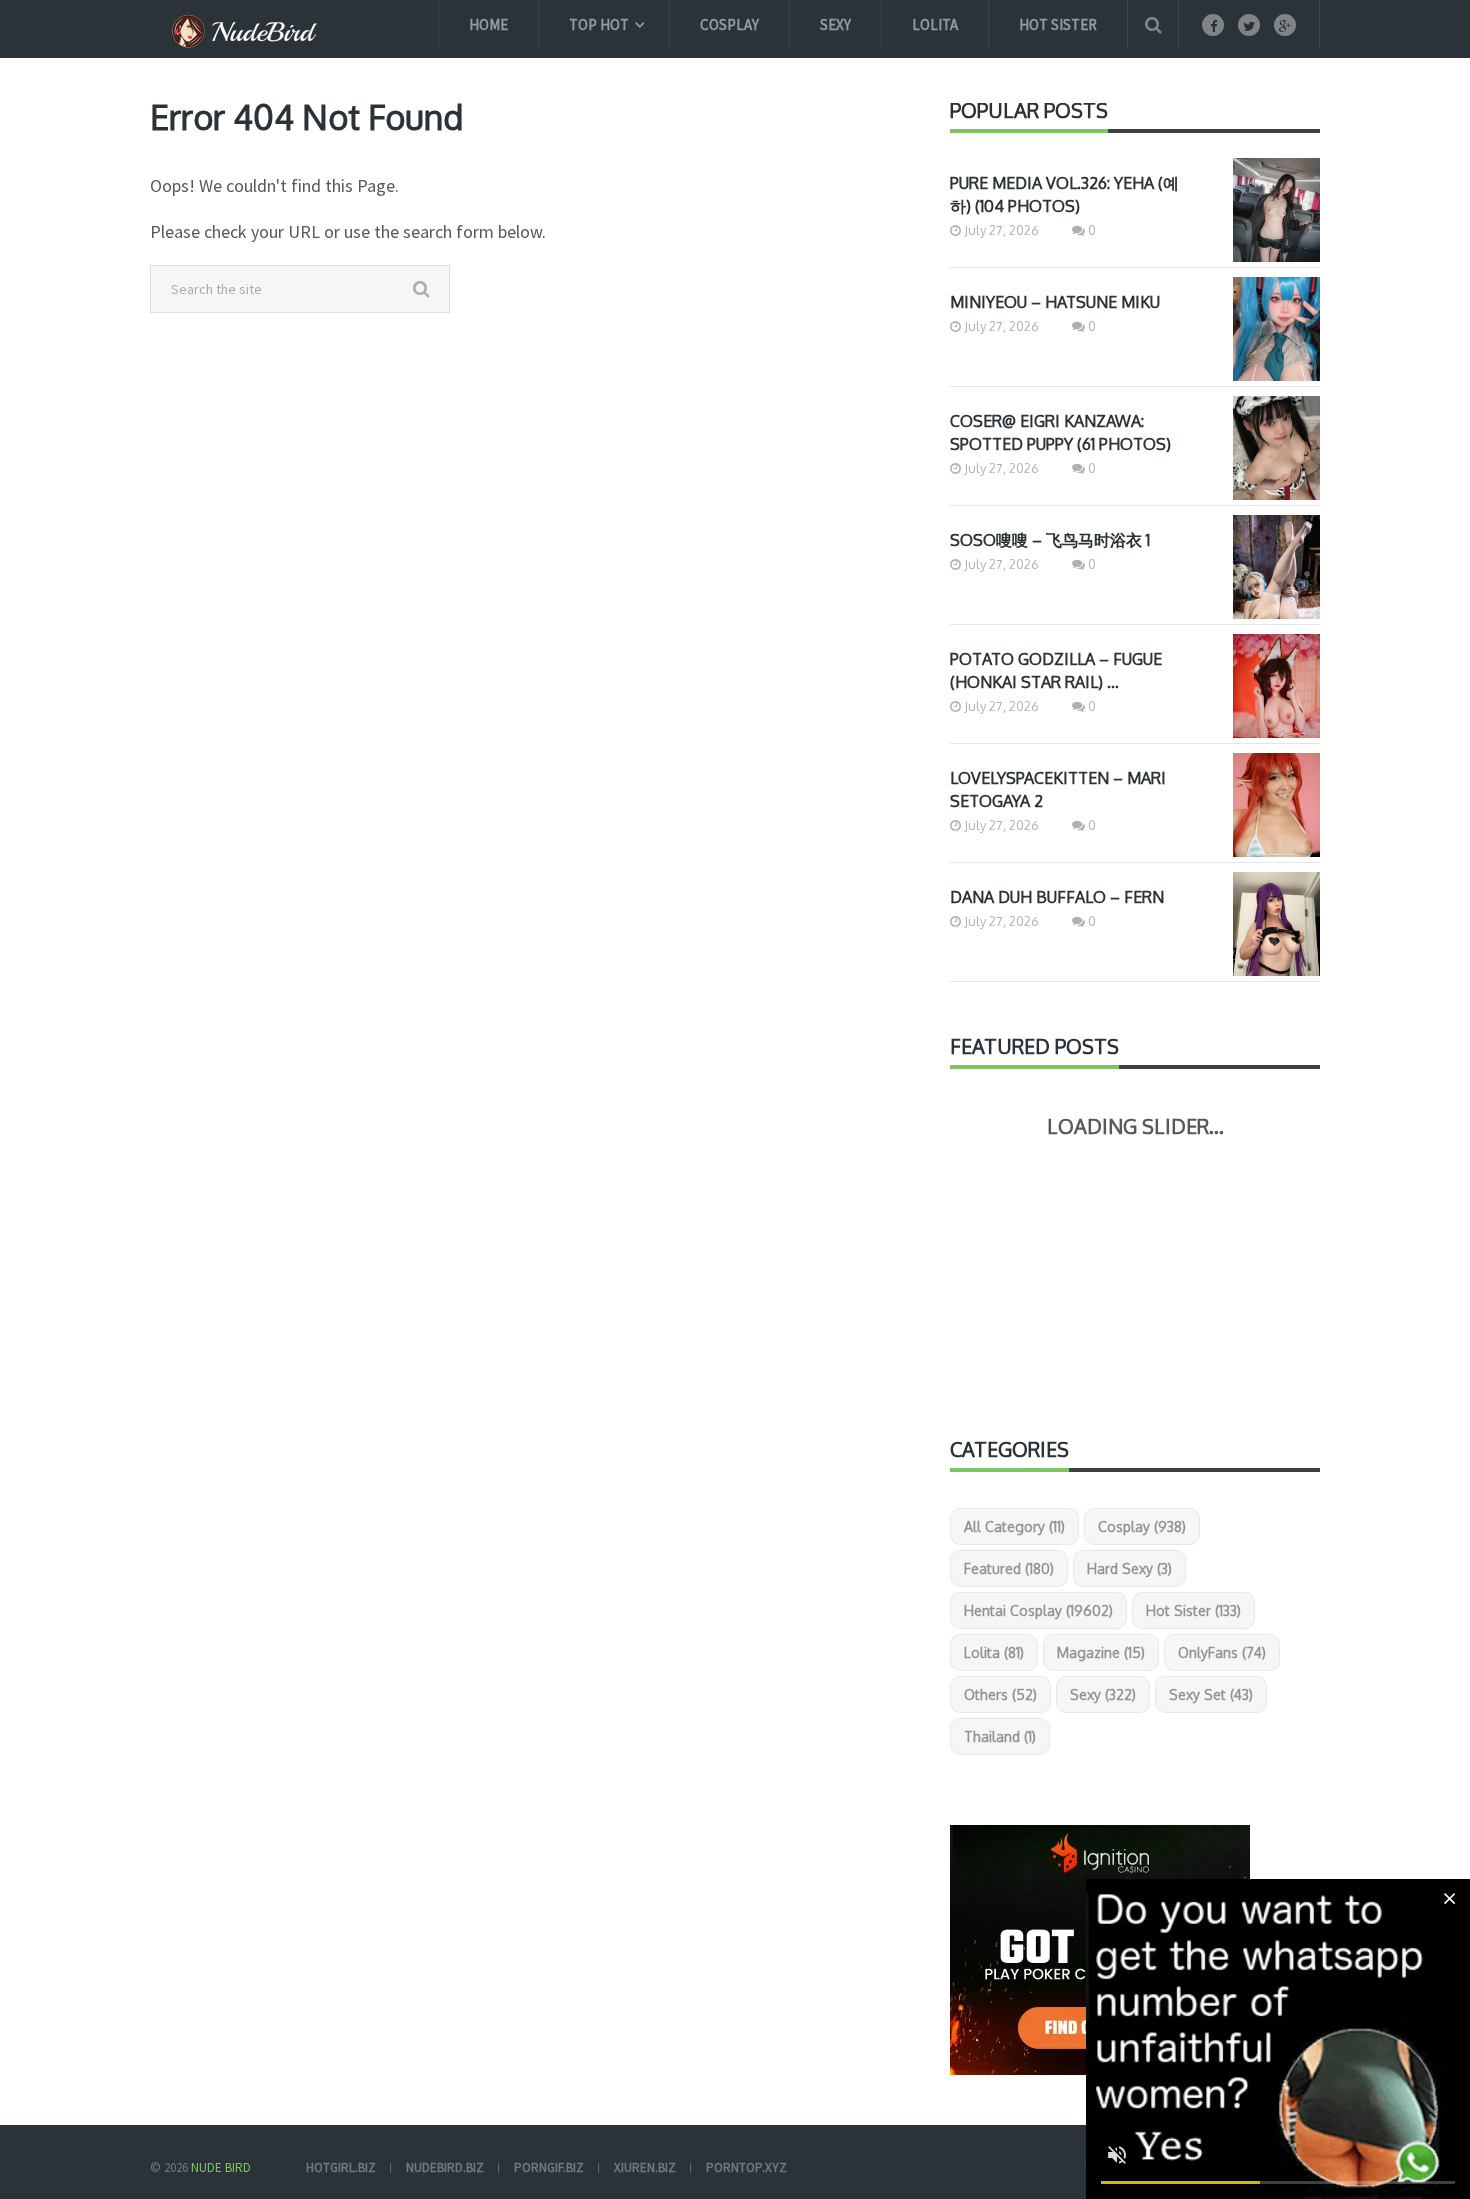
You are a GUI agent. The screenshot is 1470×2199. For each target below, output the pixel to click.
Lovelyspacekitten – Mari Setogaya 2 (1058, 789)
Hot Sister (1058, 24)
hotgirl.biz (341, 2167)
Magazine (1101, 1652)
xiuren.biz (645, 2167)
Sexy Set (1211, 1694)
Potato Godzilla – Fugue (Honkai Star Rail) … (1056, 670)
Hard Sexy (1129, 1568)
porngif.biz (549, 2167)
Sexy (835, 24)
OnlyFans (1222, 1652)
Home (488, 24)
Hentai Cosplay (1038, 1610)
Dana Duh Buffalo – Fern (1057, 897)
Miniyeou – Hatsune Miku (1055, 302)
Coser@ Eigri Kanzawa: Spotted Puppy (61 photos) (1060, 432)
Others (1000, 1694)
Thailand (1000, 1736)
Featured (1009, 1568)
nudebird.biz (445, 2167)
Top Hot (599, 24)
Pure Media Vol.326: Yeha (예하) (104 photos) (1064, 194)
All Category (1014, 1526)
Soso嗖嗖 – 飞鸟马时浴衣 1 (1050, 540)
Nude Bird (221, 2167)
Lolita (935, 24)
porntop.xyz (746, 2167)
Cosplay (729, 24)
